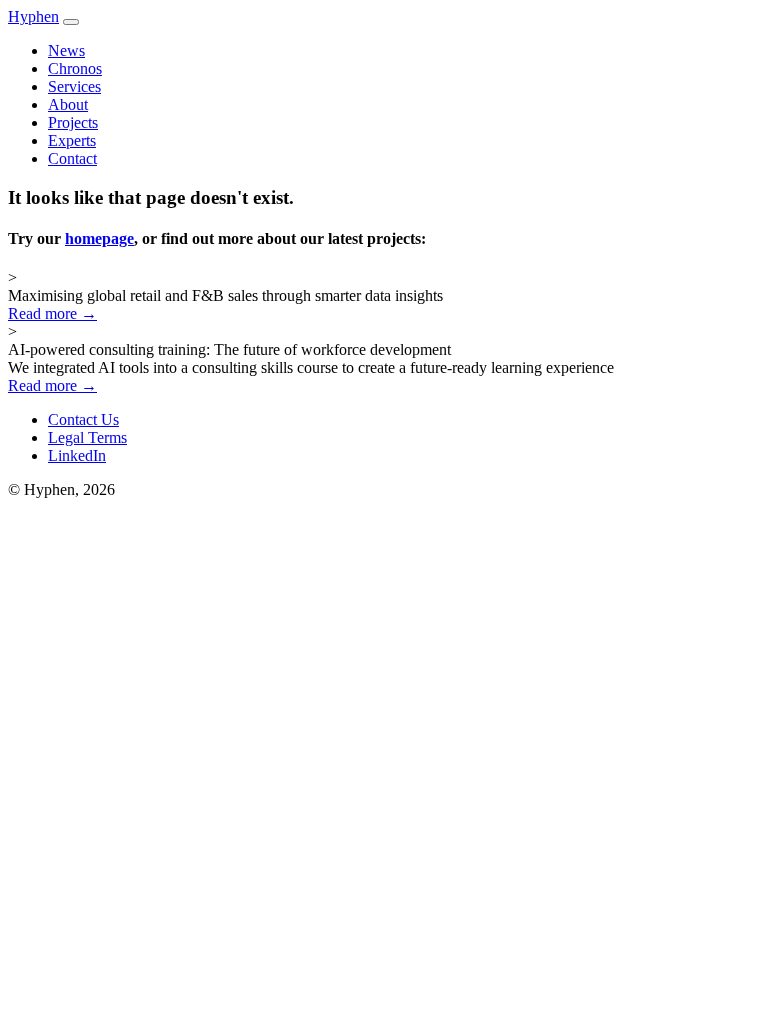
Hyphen (33, 16)
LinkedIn (77, 455)
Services (74, 86)
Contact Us (83, 419)
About (68, 104)
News (66, 50)
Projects (73, 122)
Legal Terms (87, 437)
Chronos (75, 68)
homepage (99, 238)
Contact (72, 158)
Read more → (52, 313)
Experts (72, 140)
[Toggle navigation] (71, 22)
